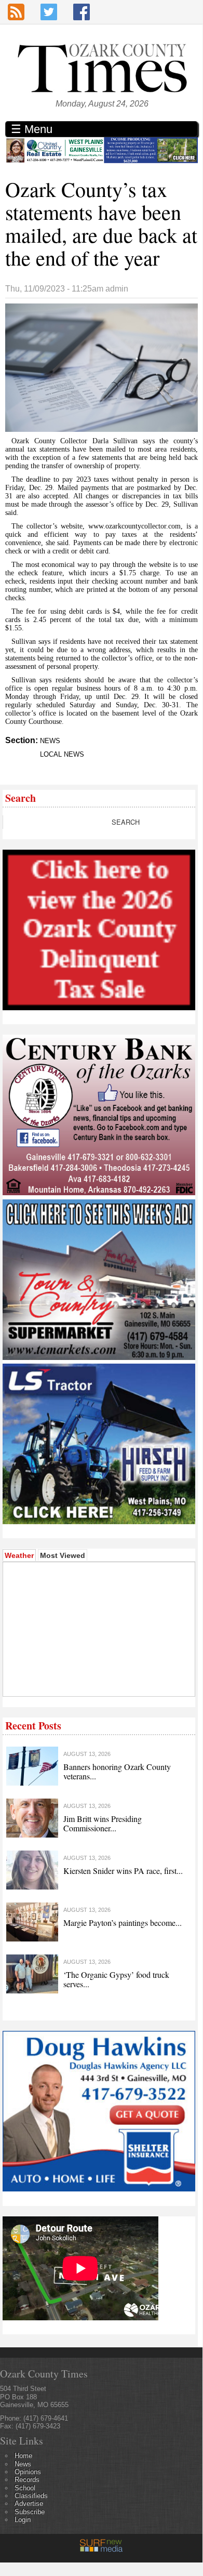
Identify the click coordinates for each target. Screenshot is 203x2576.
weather (80, 1681)
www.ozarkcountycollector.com (134, 526)
